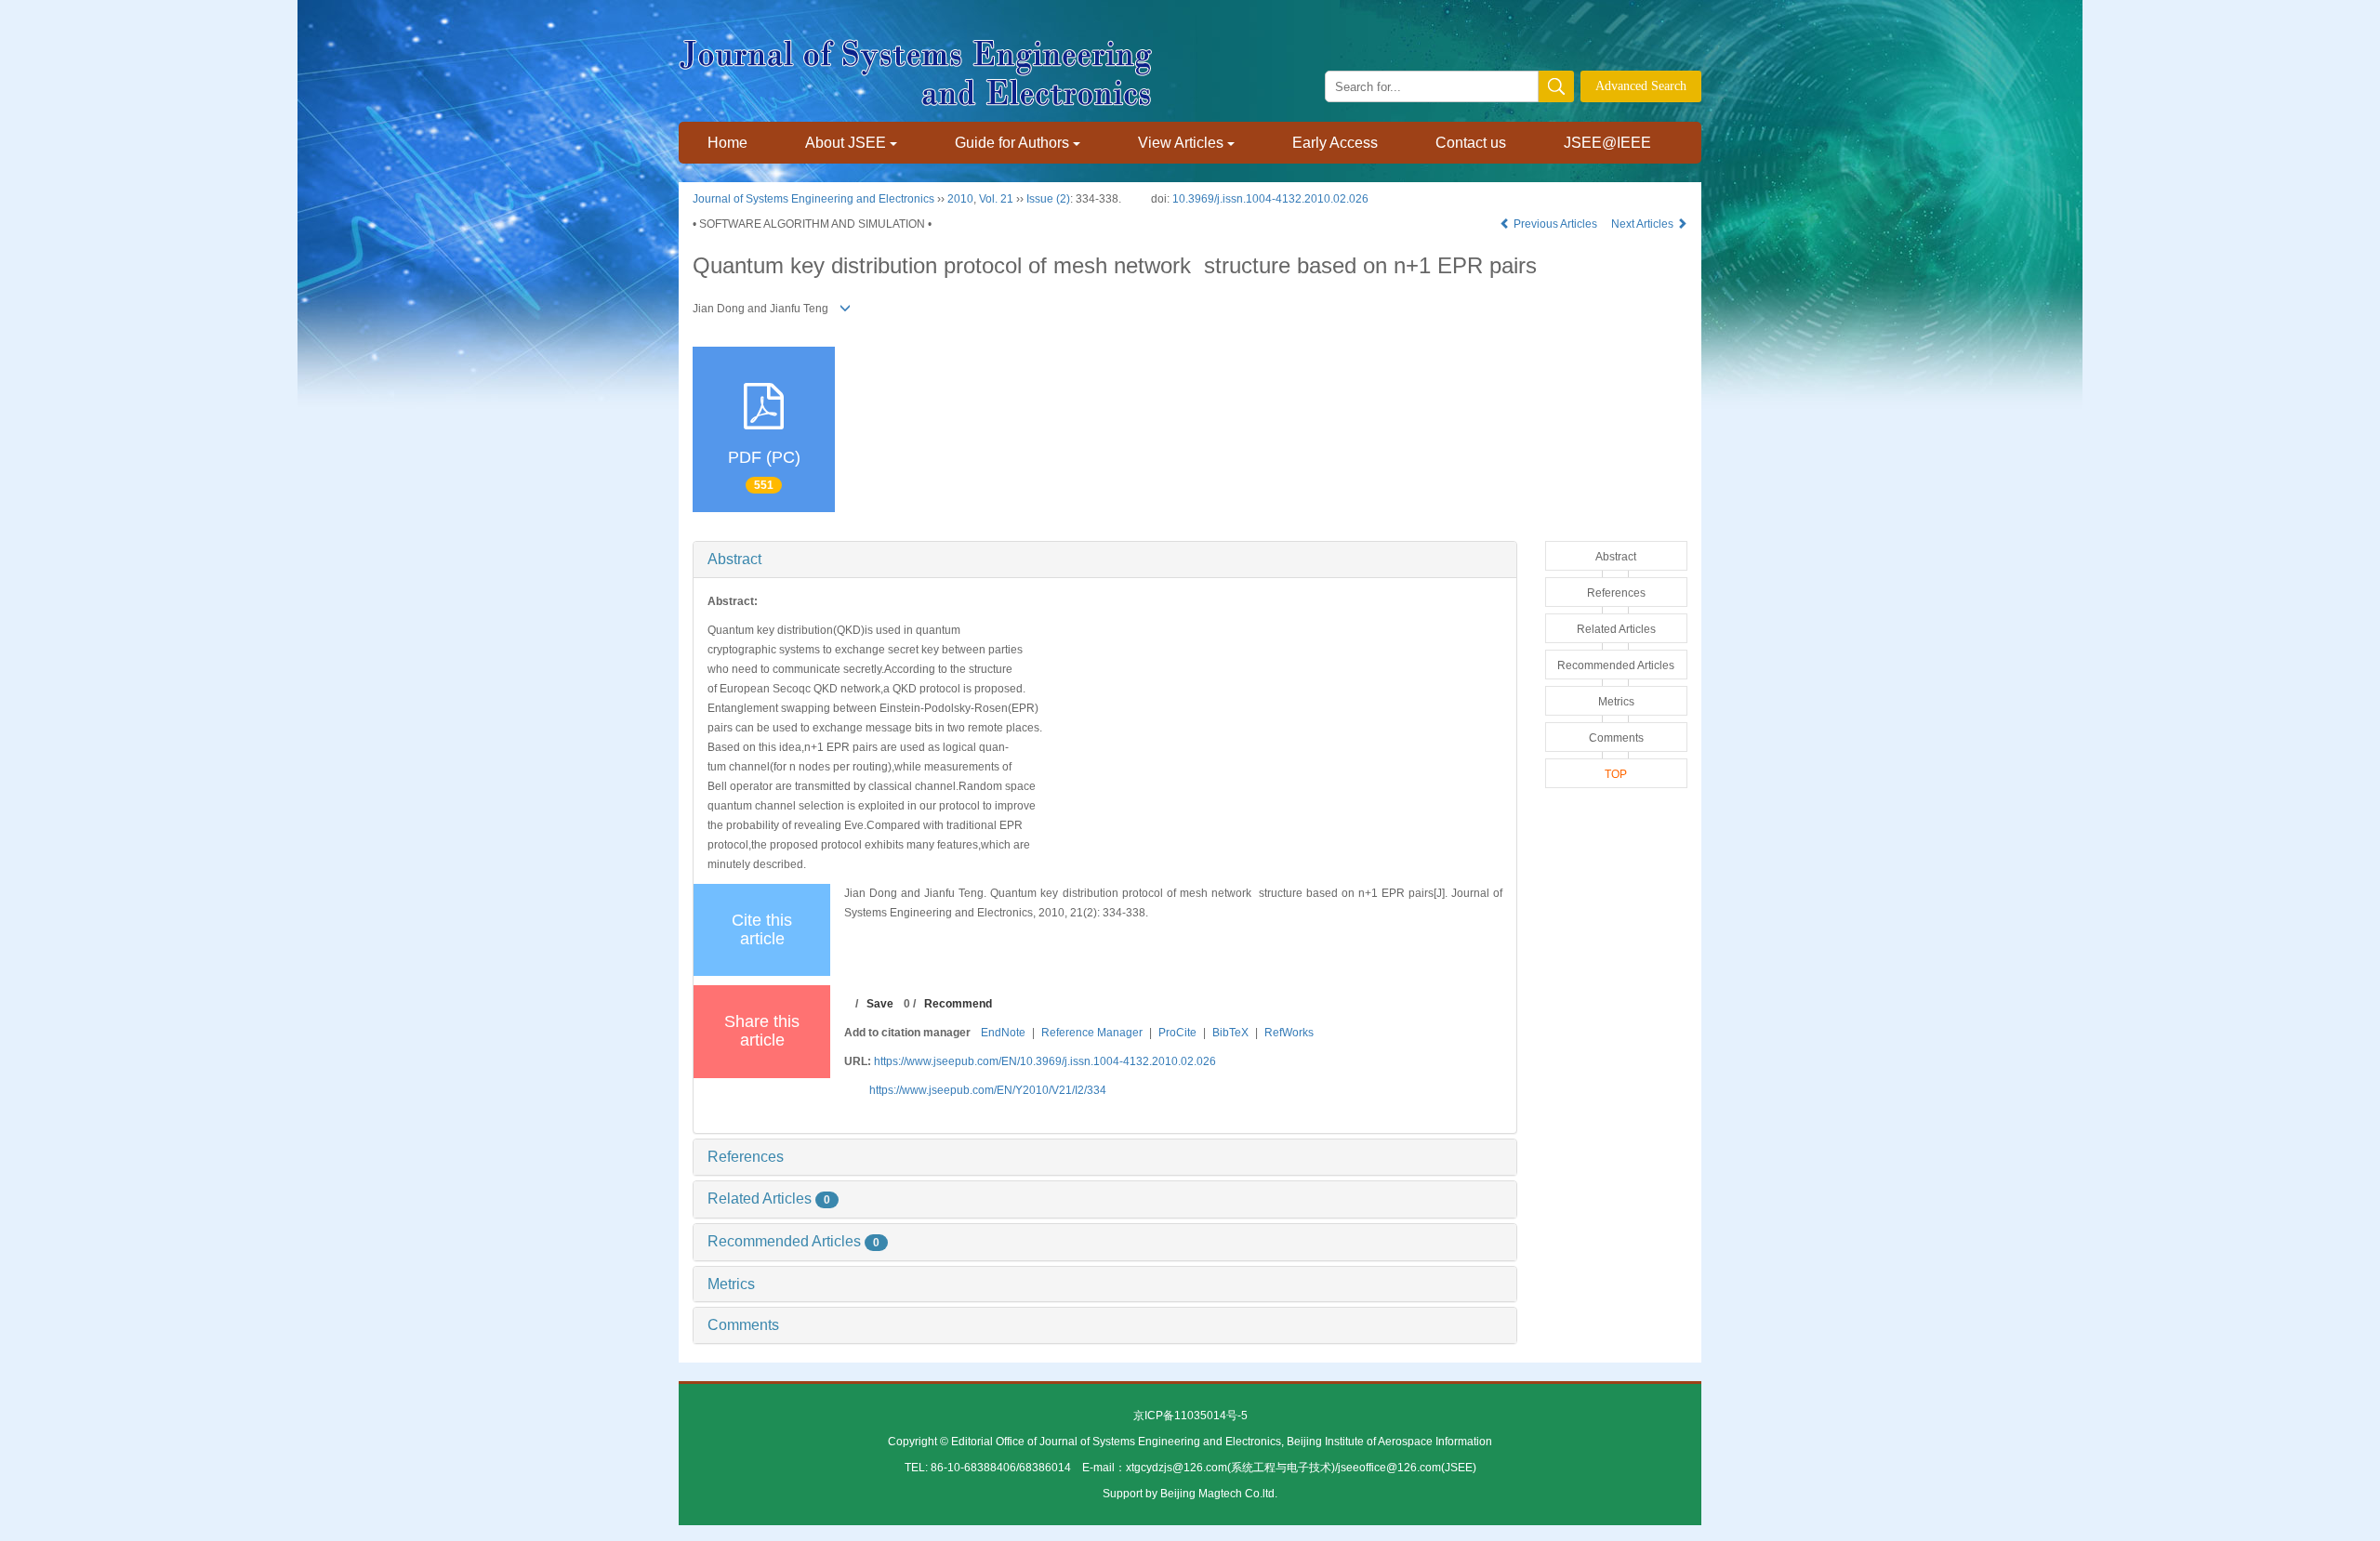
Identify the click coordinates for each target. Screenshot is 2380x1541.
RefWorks (1289, 1033)
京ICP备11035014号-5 (1190, 1416)
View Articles (1181, 143)
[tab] (1105, 560)
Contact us (1471, 143)
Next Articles (1644, 224)
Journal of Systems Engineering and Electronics (813, 199)
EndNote (1003, 1033)
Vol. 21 (996, 199)
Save (880, 1004)
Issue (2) (1048, 199)
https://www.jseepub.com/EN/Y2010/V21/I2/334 (988, 1090)
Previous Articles (1555, 224)
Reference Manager (1092, 1033)
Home (727, 143)
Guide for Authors (1012, 143)
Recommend (958, 1004)
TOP (1616, 774)
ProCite (1177, 1033)
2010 (960, 199)
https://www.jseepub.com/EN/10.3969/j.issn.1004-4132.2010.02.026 (1045, 1061)
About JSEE (846, 143)
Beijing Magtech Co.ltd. (1219, 1494)
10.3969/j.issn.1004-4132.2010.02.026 (1270, 199)
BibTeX (1230, 1033)
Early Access (1335, 143)
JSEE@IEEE (1607, 143)
